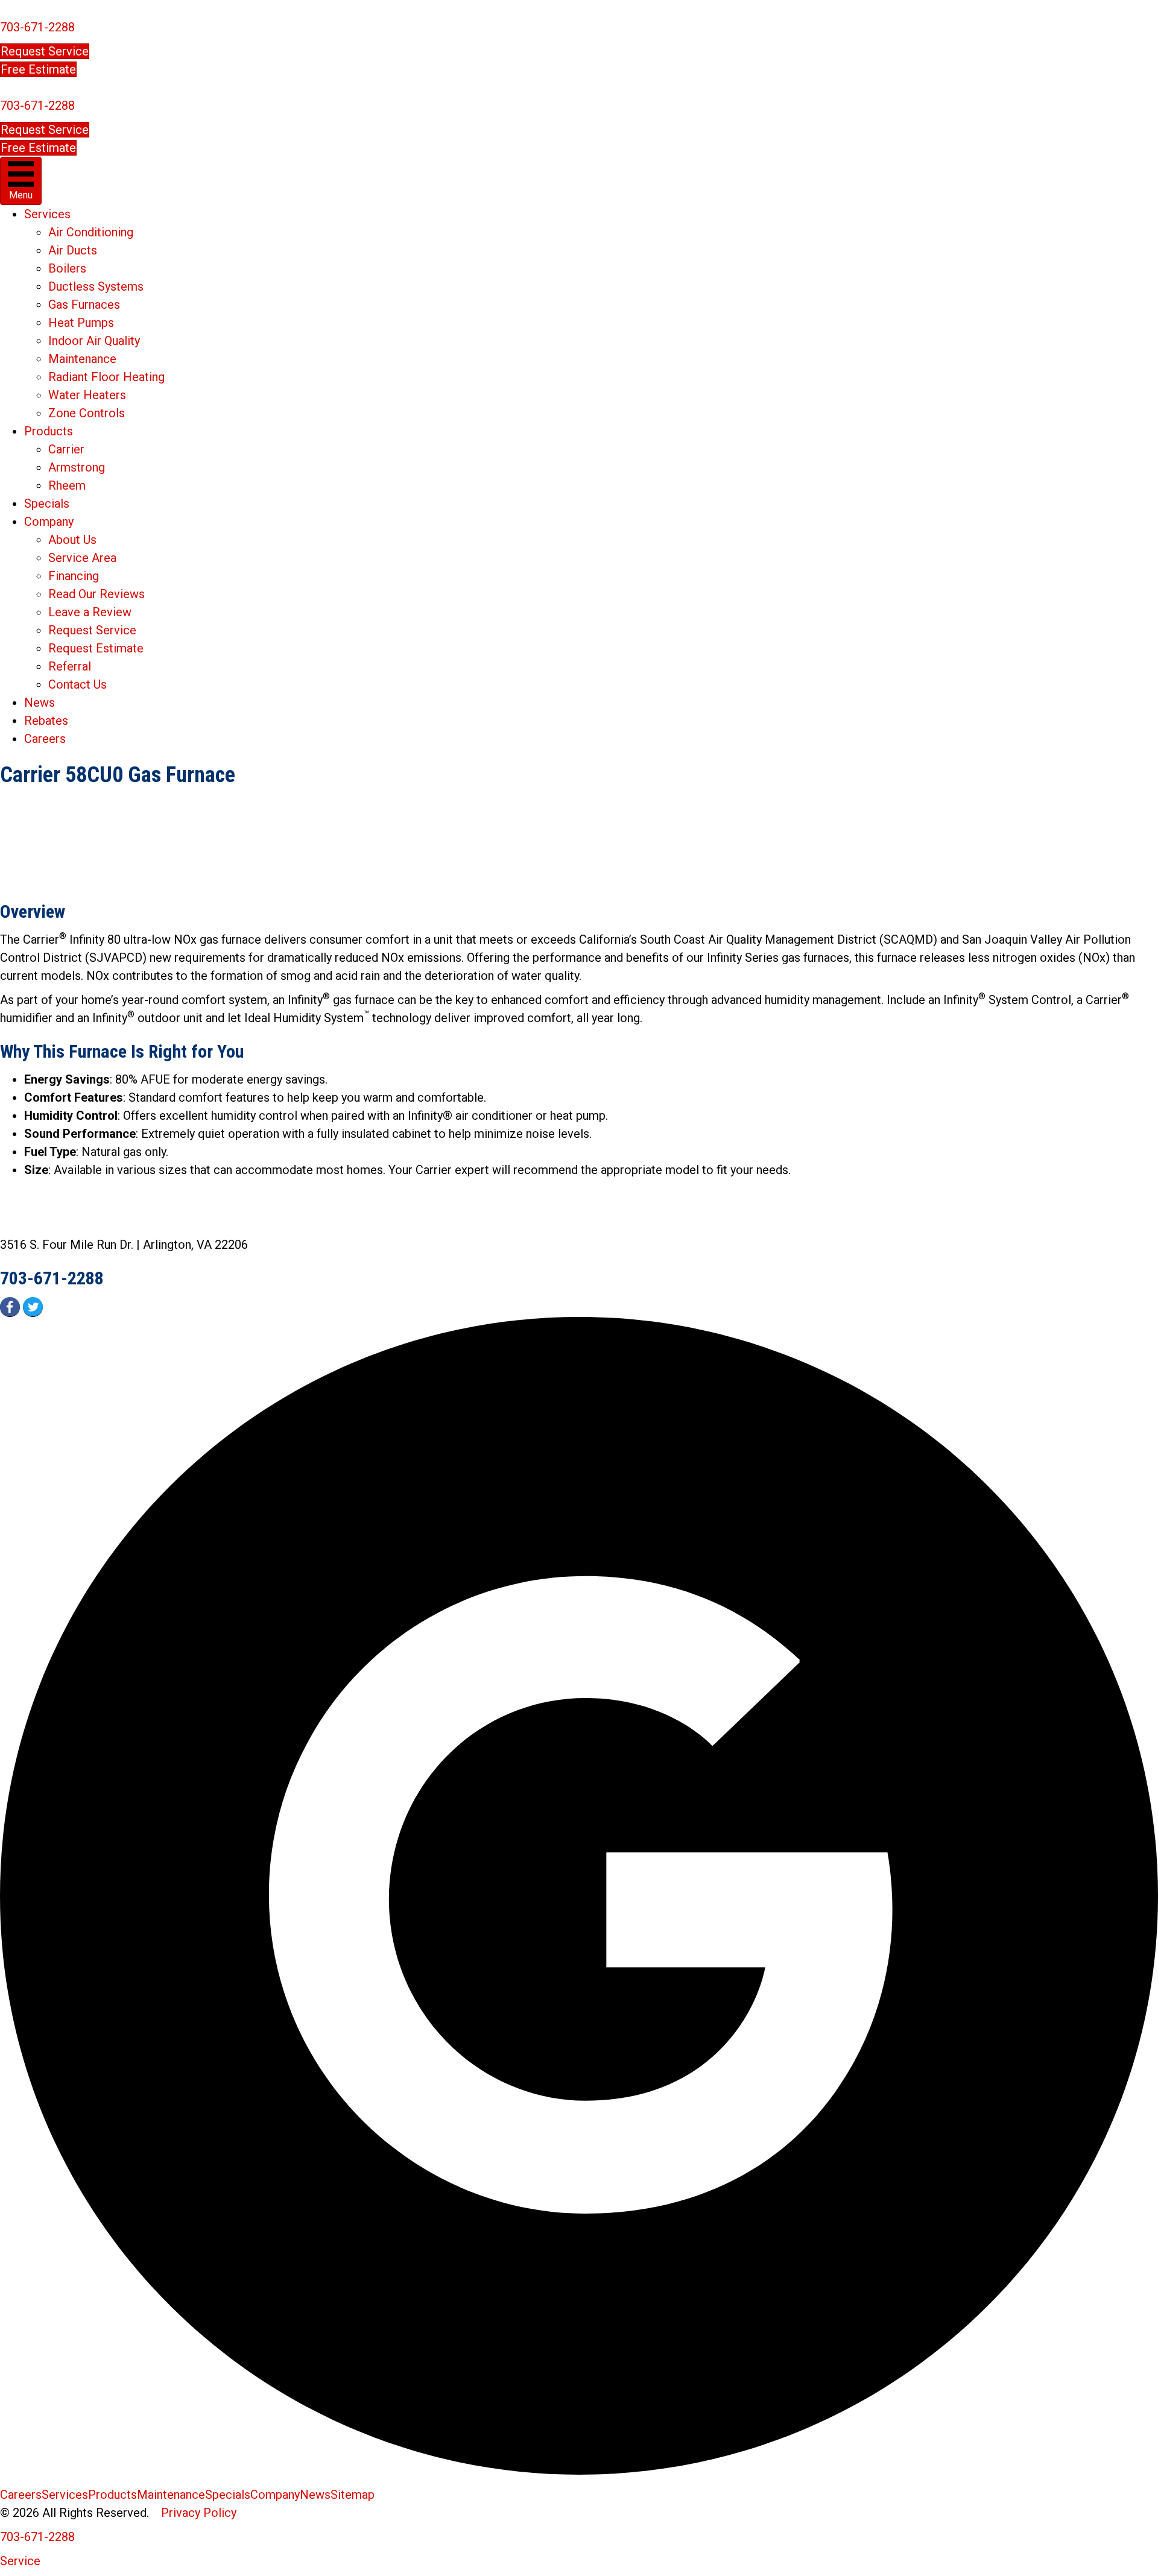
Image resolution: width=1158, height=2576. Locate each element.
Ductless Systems (96, 286)
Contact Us (78, 684)
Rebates (46, 721)
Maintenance (82, 359)
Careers (45, 739)
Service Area (82, 558)
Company (49, 522)
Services (47, 214)
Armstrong (77, 467)
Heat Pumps (81, 323)
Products (49, 431)
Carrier (66, 449)
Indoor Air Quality (94, 341)
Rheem (67, 485)
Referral (70, 666)
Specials (47, 504)
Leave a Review (90, 612)
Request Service (92, 630)
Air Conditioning (91, 232)
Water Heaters (87, 395)
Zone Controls (87, 413)
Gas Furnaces (84, 305)
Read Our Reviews (96, 594)
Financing (74, 576)
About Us (72, 540)
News (40, 702)
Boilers (67, 268)
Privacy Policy (199, 2513)
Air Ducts (73, 250)
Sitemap (353, 2495)
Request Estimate (96, 648)
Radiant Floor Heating (106, 377)
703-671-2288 (37, 27)
